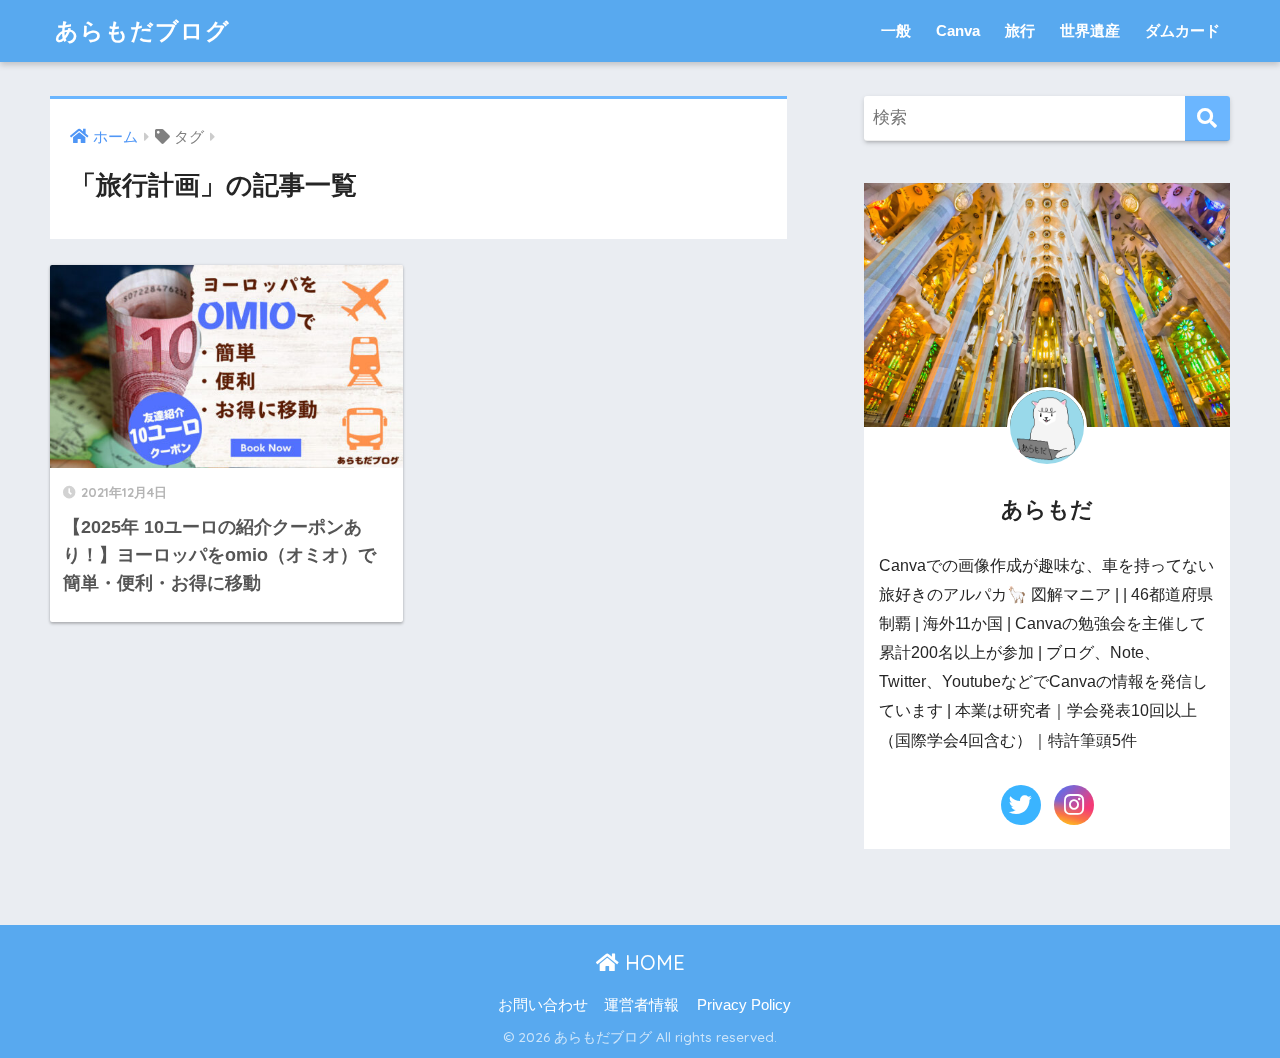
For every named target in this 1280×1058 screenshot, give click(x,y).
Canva (958, 30)
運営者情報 (641, 1005)
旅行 (1020, 30)
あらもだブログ (142, 30)
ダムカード (1182, 30)
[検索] (1207, 118)
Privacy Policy (744, 1005)
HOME (652, 962)
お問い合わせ (543, 1005)
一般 (896, 30)
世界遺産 (1090, 30)
